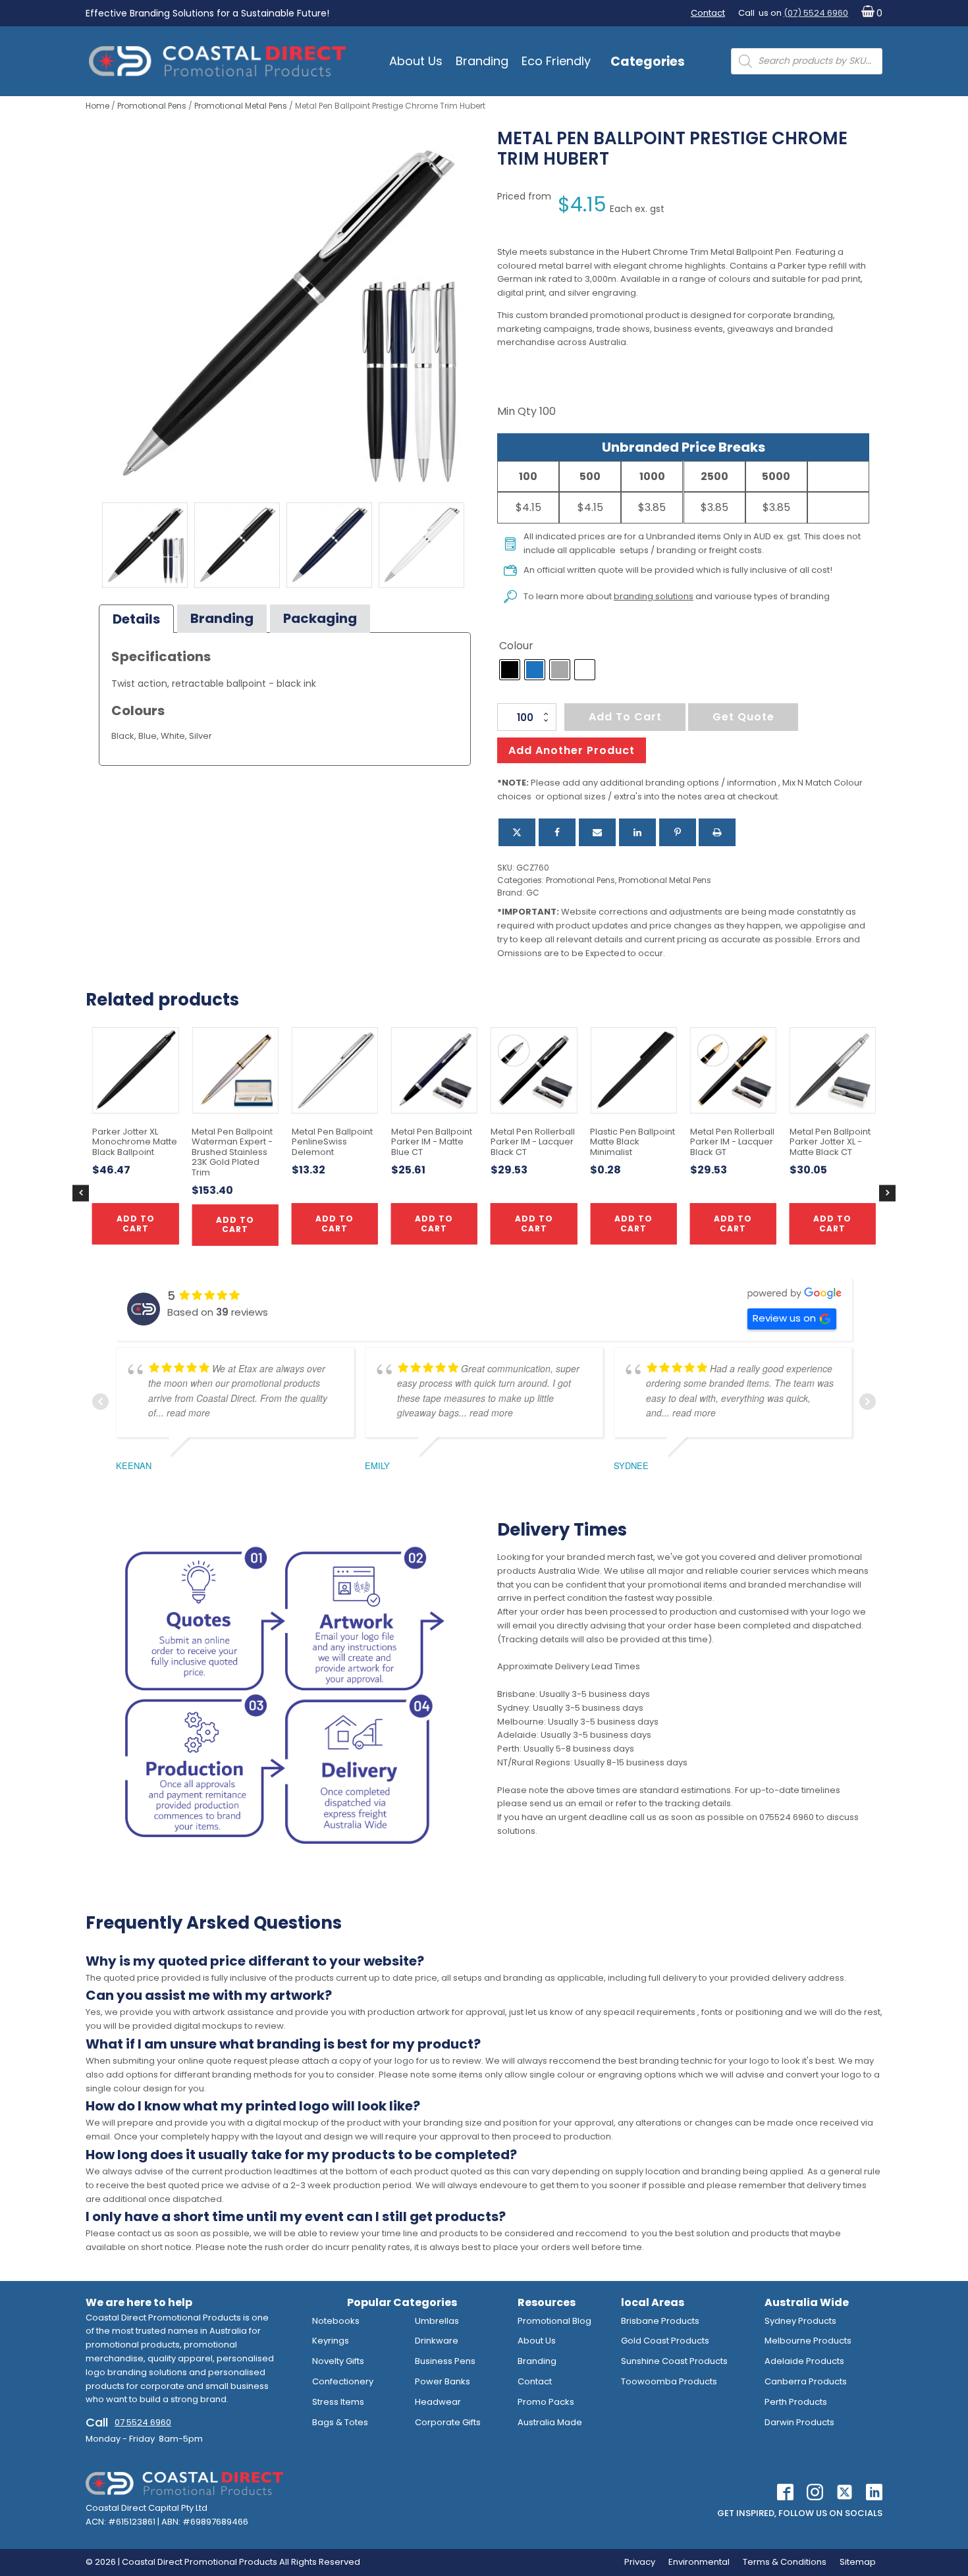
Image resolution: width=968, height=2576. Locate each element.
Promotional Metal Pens (241, 106)
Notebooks (336, 2321)
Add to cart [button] (434, 1223)
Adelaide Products (804, 2361)
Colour (516, 646)
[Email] (597, 832)
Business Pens (445, 2361)
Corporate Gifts (448, 2422)
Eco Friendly (556, 61)
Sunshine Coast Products (674, 2361)
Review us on (784, 1318)
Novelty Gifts (338, 2361)
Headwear (438, 2402)
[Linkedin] (637, 832)
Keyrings (331, 2341)
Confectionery (343, 2381)
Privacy (640, 2562)
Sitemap (858, 2562)
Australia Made (550, 2422)
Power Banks (443, 2381)
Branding (482, 61)
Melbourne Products (808, 2341)
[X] (517, 832)
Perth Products (796, 2402)
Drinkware (437, 2341)
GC (533, 893)
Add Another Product (572, 750)
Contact (708, 13)
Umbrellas (437, 2321)
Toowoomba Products (669, 2381)
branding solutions (654, 596)
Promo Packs (546, 2402)
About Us (416, 61)
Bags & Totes (340, 2422)
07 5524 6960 (143, 2422)
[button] (869, 13)
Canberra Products (806, 2381)
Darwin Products (799, 2422)
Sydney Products (800, 2321)
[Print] (717, 832)
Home (97, 106)
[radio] (510, 670)
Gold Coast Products (665, 2341)
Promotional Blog (554, 2321)
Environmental (699, 2562)
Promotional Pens (152, 106)
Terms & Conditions (785, 2562)
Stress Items (338, 2402)
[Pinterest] (678, 832)
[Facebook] (557, 832)
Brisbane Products (660, 2321)
